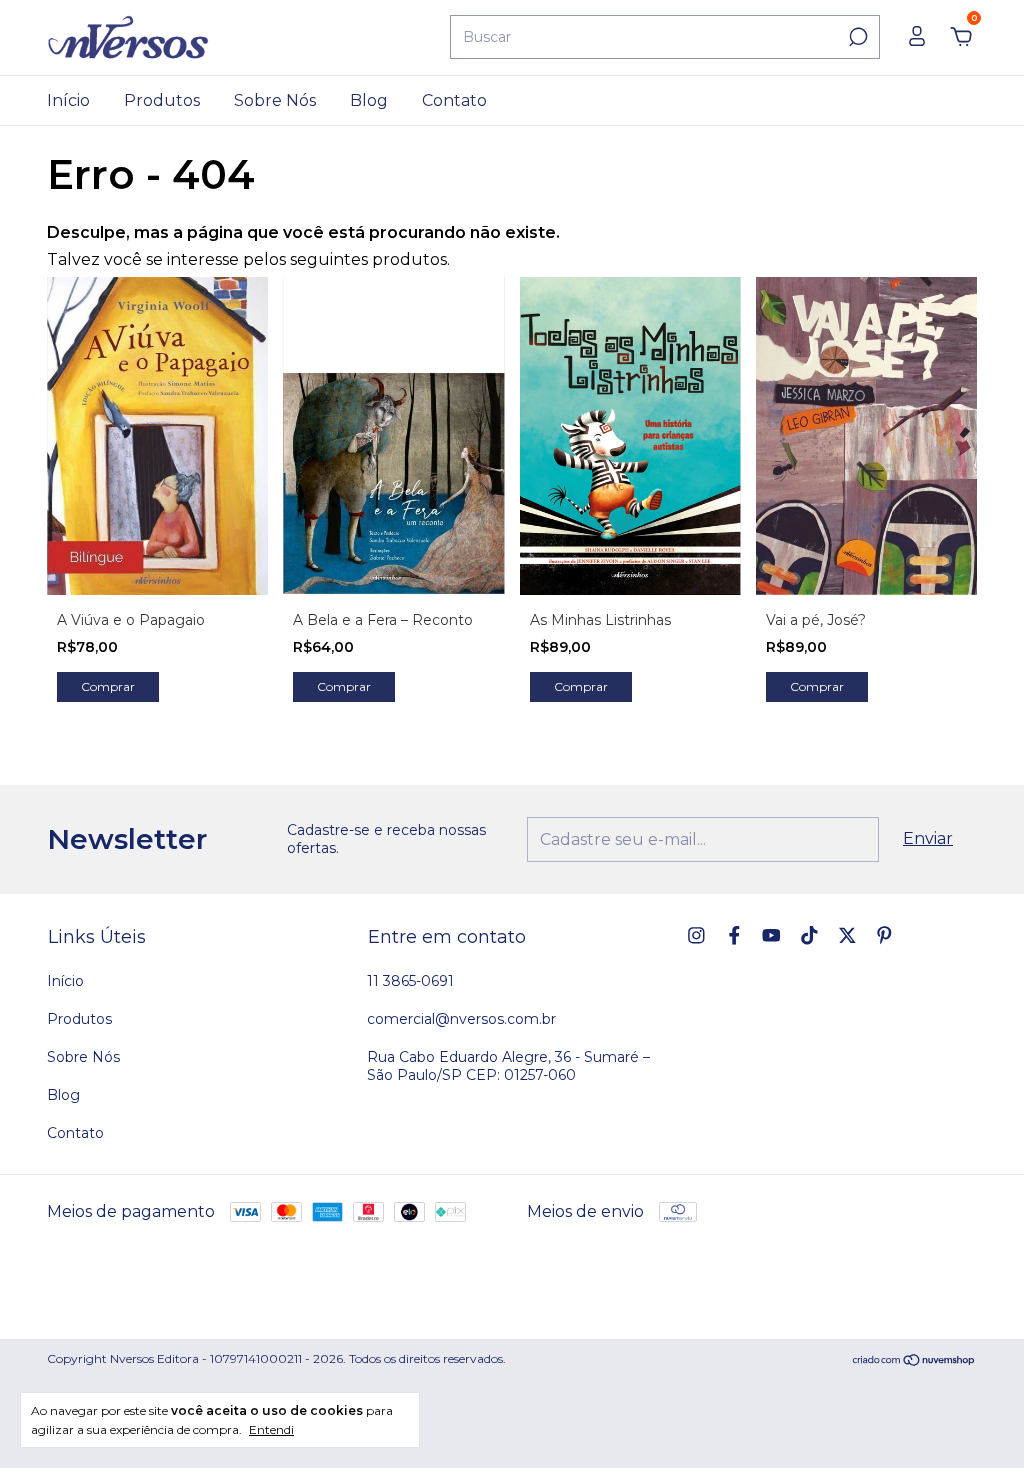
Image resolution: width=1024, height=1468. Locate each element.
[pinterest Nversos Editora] (884, 935)
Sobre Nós (275, 100)
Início (68, 100)
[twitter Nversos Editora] (847, 935)
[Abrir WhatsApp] (974, 1417)
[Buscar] (856, 37)
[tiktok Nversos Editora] (809, 935)
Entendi (271, 1429)
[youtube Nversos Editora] (771, 935)
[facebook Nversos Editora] (734, 935)
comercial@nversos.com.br (461, 1019)
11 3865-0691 (410, 981)
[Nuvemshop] (914, 1361)
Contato (454, 100)
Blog (369, 100)
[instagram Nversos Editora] (696, 935)
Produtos (162, 100)
